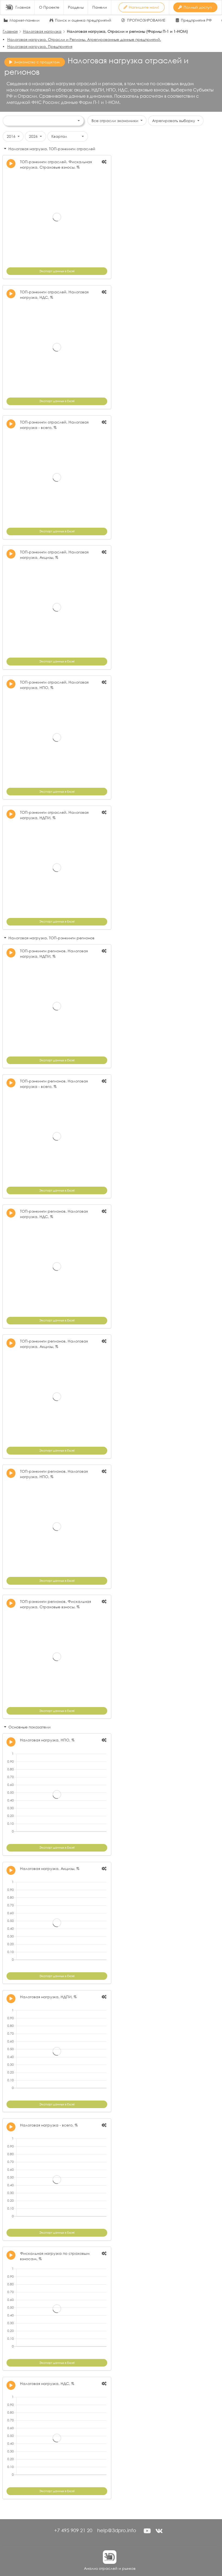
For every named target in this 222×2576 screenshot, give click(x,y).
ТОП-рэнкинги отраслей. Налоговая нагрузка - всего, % (54, 425)
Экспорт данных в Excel (57, 271)
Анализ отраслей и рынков (110, 2568)
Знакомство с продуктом (37, 62)
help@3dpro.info (117, 2530)
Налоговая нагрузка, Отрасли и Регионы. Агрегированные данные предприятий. (84, 39)
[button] (147, 2531)
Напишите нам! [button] (144, 7)
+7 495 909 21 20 (73, 2530)
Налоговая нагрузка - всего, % (49, 2125)
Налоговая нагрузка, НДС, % (47, 2383)
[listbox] (43, 121)
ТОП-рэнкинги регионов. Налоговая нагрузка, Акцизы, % (54, 1344)
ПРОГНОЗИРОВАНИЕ (146, 20)
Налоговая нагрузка (42, 31)
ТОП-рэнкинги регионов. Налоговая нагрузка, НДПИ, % (54, 954)
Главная (23, 7)
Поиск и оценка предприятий (83, 20)
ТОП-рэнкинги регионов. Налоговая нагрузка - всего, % (54, 1084)
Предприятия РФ (196, 20)
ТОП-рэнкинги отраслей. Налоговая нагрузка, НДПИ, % (54, 815)
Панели (100, 7)
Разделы (76, 7)
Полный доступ (198, 7)
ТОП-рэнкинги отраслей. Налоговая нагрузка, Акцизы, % (54, 555)
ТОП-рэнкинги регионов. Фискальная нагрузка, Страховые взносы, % (56, 1604)
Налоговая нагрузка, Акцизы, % (50, 1868)
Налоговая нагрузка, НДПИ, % (48, 1997)
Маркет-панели (25, 20)
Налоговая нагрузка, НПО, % (47, 1740)
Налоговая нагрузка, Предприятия (40, 46)
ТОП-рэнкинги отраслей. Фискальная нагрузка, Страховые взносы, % (56, 164)
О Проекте (49, 7)
